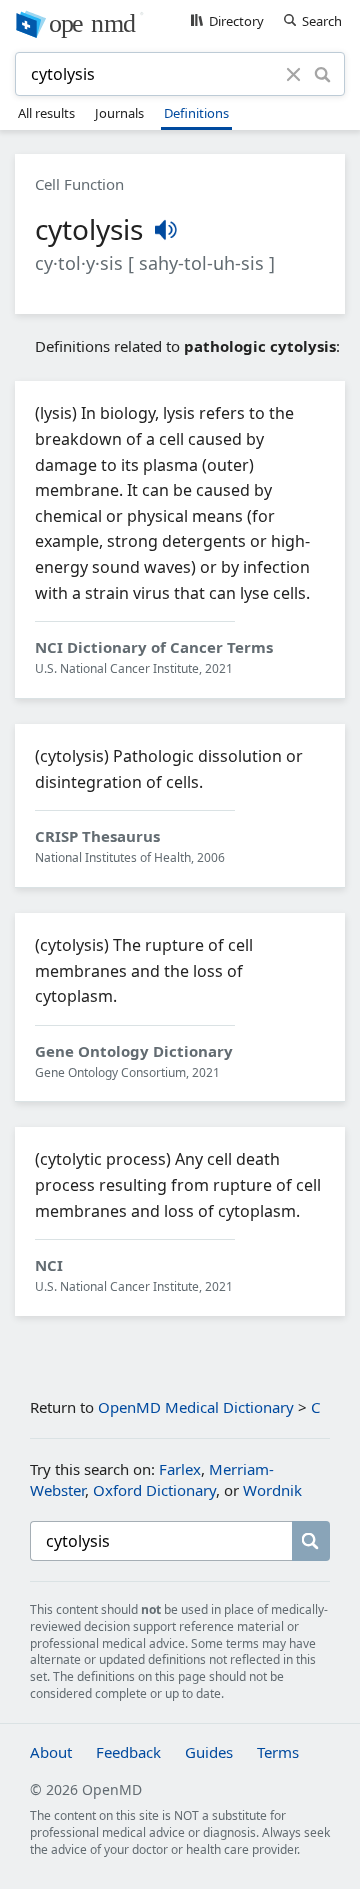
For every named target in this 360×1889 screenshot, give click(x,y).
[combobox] (153, 74)
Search (322, 21)
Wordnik (272, 1490)
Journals (119, 113)
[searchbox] (161, 1541)
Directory (236, 21)
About (51, 1752)
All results (46, 113)
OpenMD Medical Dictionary (196, 1407)
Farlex (180, 1469)
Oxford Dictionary (154, 1490)
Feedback (128, 1752)
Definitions (196, 113)
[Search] (322, 74)
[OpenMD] (180, 23)
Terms (278, 1752)
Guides (209, 1752)
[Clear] (293, 74)
